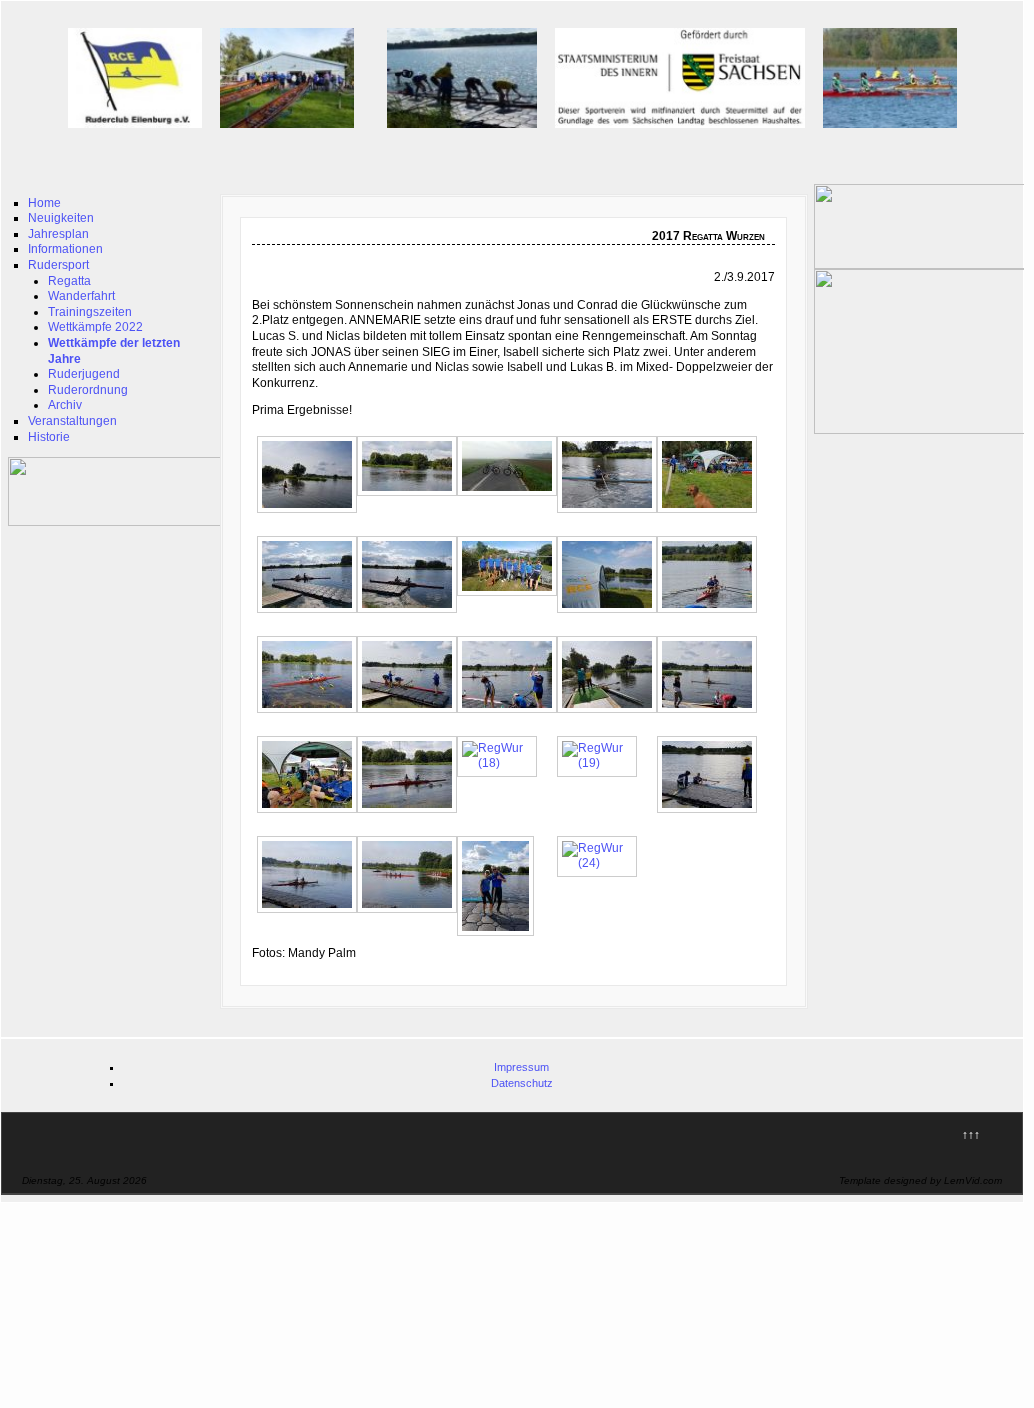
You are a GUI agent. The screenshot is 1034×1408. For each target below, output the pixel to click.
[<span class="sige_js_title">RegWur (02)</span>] (412, 497)
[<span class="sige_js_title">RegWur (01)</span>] (312, 514)
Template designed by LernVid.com (920, 1180)
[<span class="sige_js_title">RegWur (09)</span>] (612, 614)
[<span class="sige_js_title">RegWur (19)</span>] (602, 763)
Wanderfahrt (81, 296)
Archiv (65, 405)
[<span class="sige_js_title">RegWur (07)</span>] (412, 614)
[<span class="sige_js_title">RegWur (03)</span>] (512, 497)
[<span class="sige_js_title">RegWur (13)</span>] (512, 714)
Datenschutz (522, 1083)
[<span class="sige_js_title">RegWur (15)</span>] (712, 714)
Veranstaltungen (72, 421)
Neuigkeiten (61, 218)
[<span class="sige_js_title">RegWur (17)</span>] (412, 814)
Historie (49, 437)
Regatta (69, 281)
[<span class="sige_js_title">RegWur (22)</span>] (412, 914)
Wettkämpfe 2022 (95, 327)
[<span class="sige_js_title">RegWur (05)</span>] (712, 514)
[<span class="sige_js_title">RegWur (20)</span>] (712, 814)
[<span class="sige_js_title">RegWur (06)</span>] (312, 614)
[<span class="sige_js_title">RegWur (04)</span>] (612, 514)
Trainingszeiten (90, 312)
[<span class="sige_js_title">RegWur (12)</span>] (412, 714)
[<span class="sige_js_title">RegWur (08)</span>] (512, 597)
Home (44, 203)
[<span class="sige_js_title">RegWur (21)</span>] (312, 914)
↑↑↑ (971, 1135)
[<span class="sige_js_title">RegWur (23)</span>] (500, 937)
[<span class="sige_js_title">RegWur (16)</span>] (312, 814)
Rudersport (58, 265)
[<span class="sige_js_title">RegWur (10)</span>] (712, 614)
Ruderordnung (88, 390)
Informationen (65, 249)
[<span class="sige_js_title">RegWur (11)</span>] (312, 714)
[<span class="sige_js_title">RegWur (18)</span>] (502, 763)
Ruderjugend (84, 374)
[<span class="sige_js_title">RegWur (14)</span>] (612, 714)
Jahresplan (58, 234)
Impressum (521, 1067)
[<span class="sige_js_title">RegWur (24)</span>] (602, 863)
